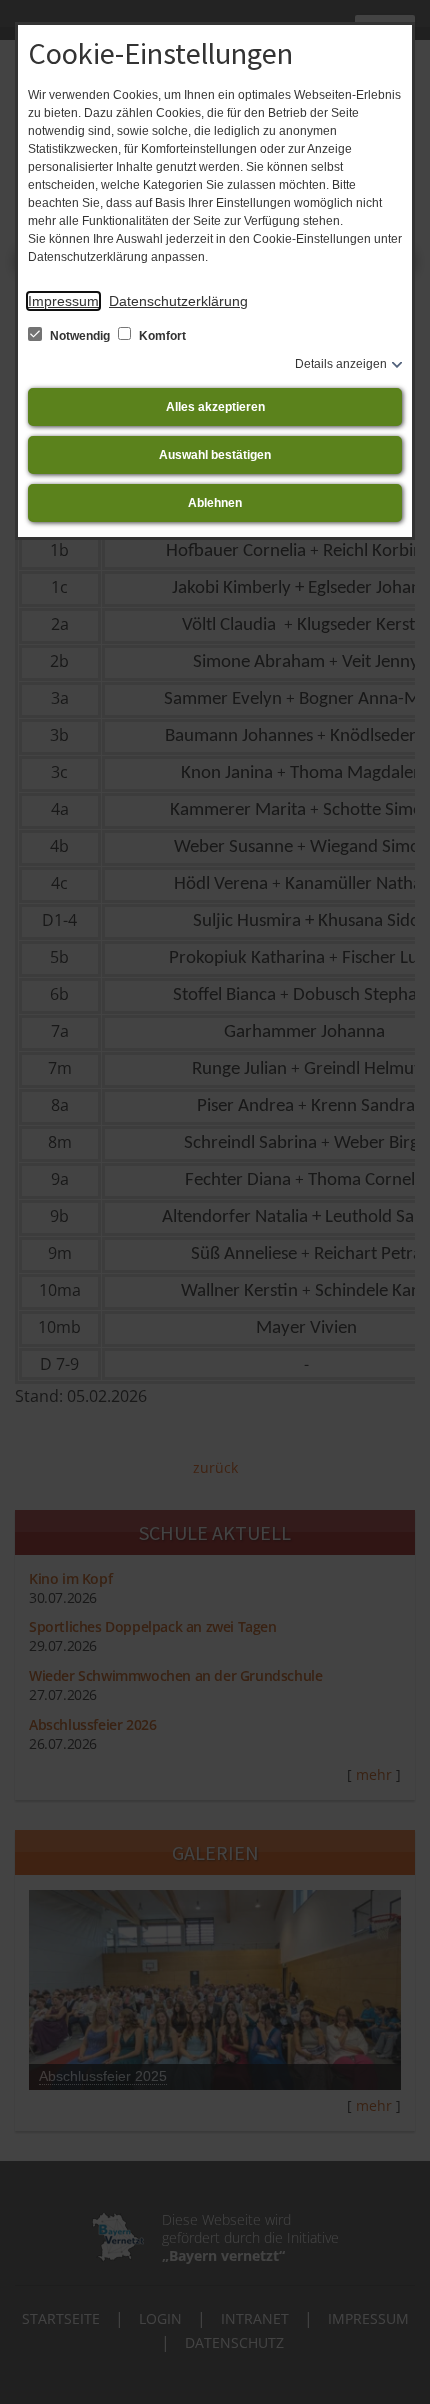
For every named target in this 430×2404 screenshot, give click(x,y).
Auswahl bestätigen (215, 455)
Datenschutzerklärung (178, 301)
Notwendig (80, 336)
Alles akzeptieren (215, 407)
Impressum (63, 301)
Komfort (161, 336)
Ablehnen (215, 503)
